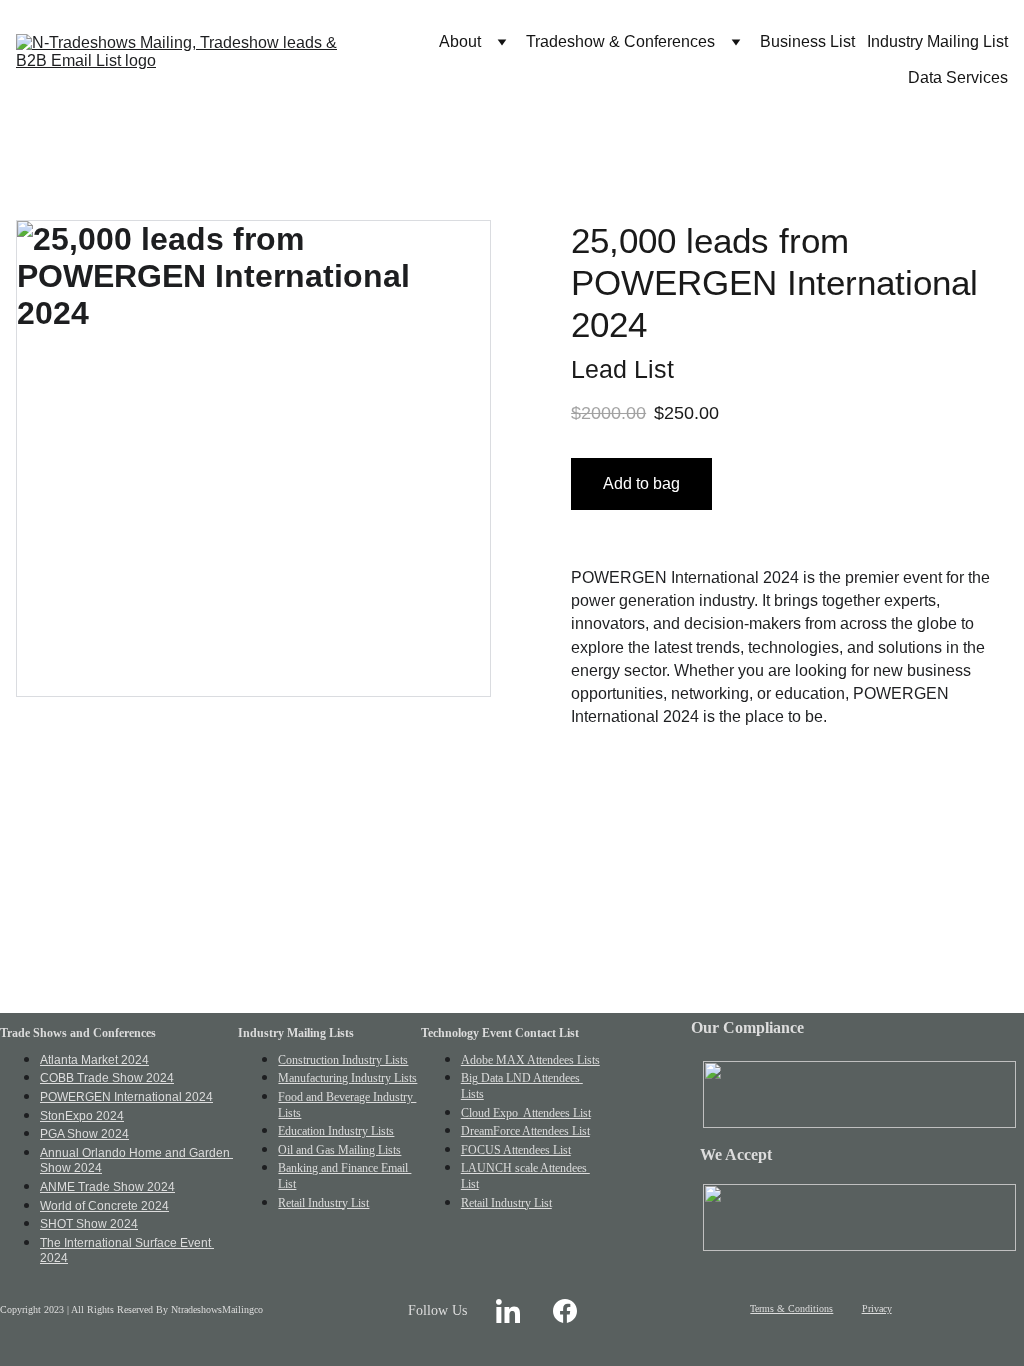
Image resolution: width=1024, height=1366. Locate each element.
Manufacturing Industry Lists (347, 1078)
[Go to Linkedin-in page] (508, 1310)
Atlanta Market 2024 (94, 1060)
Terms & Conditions (791, 1308)
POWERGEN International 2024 (126, 1097)
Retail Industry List (323, 1203)
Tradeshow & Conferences (620, 41)
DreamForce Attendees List (525, 1131)
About (460, 41)
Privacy (877, 1308)
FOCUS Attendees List (516, 1150)
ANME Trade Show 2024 (107, 1187)
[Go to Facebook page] (565, 1310)
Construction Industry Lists (343, 1060)
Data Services (958, 77)
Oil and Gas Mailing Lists (339, 1150)
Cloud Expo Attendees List (526, 1113)
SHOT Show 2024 (89, 1224)
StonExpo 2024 (82, 1116)
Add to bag (641, 483)
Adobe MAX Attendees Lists (530, 1060)
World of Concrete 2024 (104, 1206)
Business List (807, 41)
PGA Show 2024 (84, 1134)
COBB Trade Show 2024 (107, 1078)
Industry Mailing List (937, 41)
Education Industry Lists (336, 1131)
